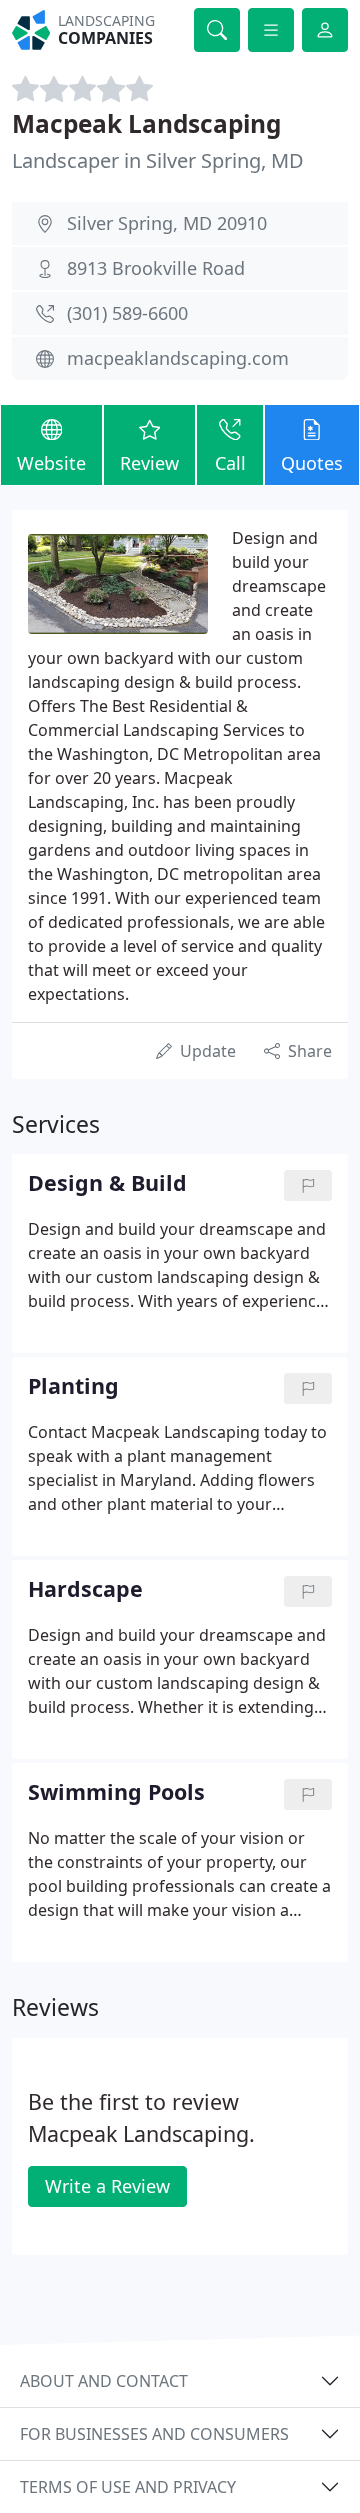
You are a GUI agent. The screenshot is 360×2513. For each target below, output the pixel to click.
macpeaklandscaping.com (178, 358)
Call (230, 463)
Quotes (312, 463)
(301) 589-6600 (127, 313)
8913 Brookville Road (156, 268)
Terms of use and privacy (128, 2487)
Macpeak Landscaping (146, 123)
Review (149, 463)
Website (51, 463)
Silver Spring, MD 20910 (167, 223)
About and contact (104, 2381)
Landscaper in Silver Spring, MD (158, 160)
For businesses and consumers (154, 2434)
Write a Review (107, 2186)
